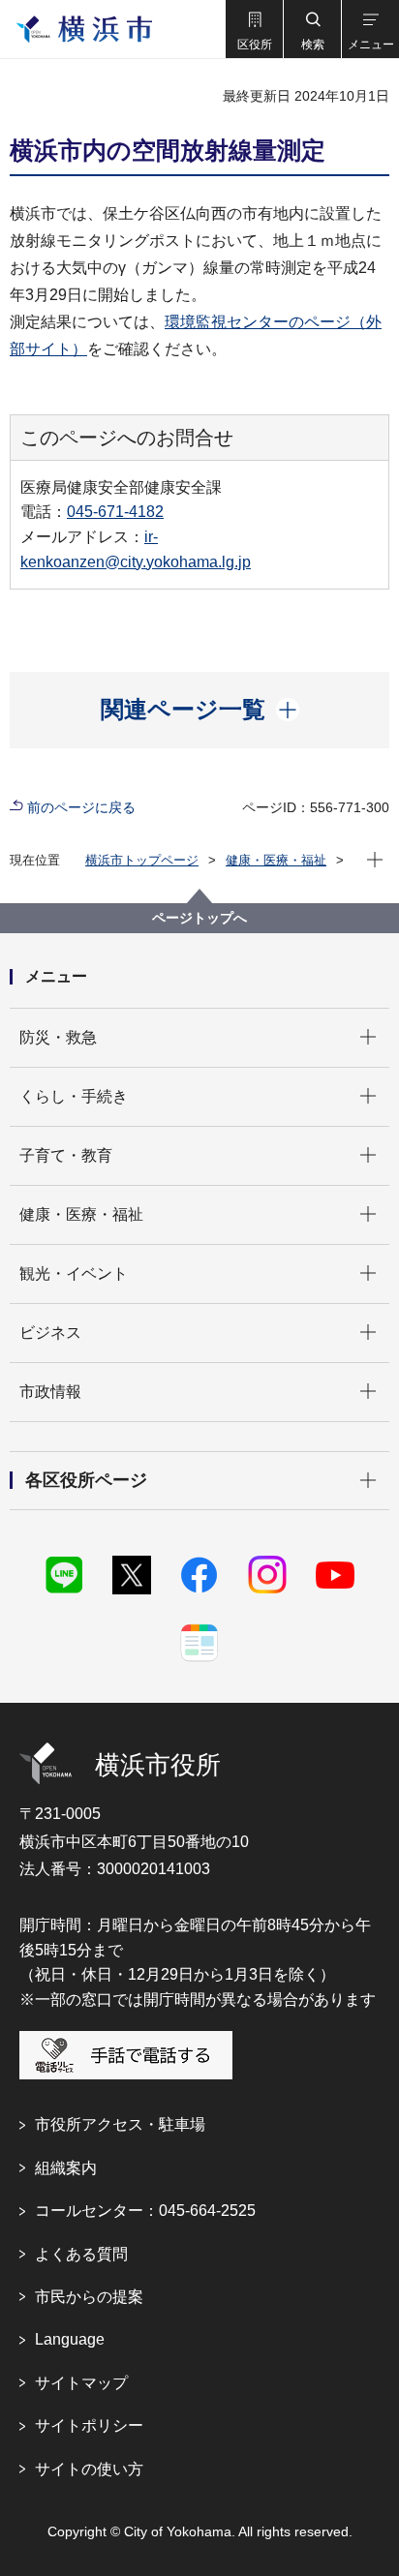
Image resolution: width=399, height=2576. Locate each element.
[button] (254, 29)
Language (70, 2339)
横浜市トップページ (142, 860)
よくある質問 (81, 2254)
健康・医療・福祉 (276, 860)
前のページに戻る (81, 807)
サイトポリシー (89, 2425)
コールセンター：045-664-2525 (145, 2211)
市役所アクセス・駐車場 (120, 2124)
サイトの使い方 (89, 2469)
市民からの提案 (89, 2297)
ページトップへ (199, 918)
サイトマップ (81, 2383)
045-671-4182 (115, 512)
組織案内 (66, 2168)
